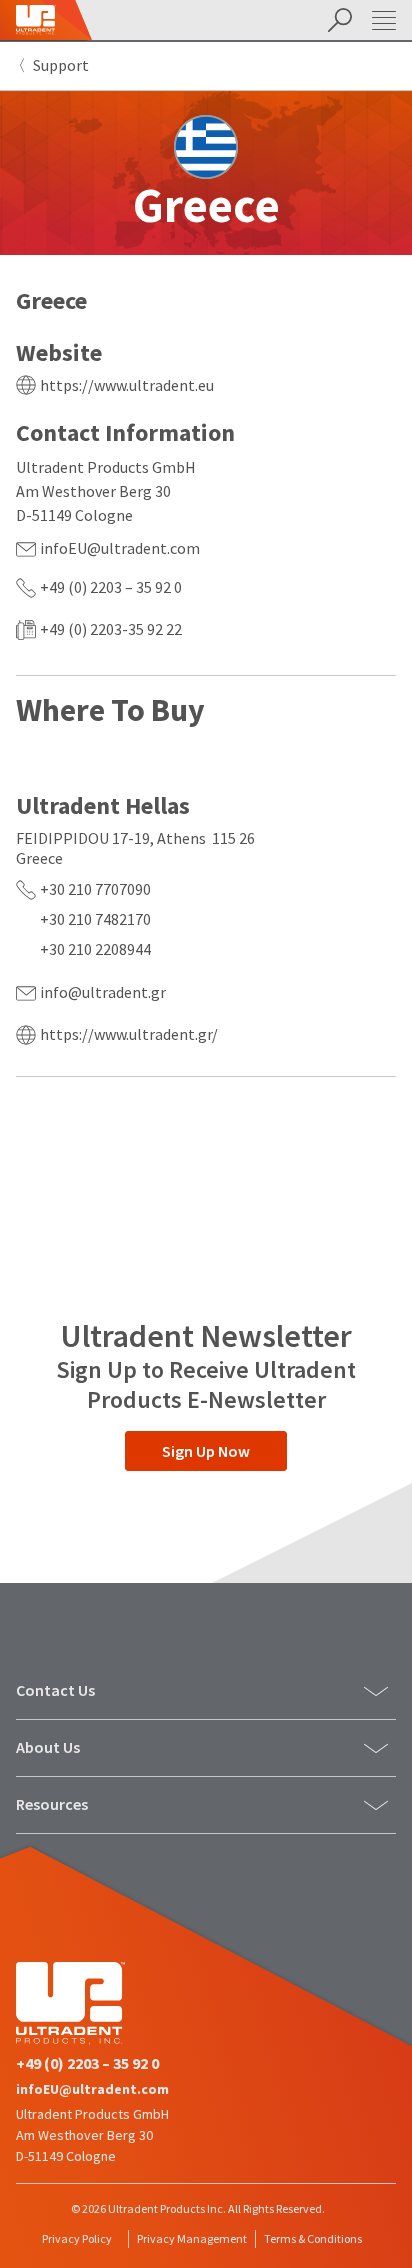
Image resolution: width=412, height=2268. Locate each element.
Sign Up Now (206, 1451)
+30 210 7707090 (95, 889)
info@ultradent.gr (103, 992)
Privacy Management (192, 2238)
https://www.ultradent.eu (127, 385)
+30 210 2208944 (95, 949)
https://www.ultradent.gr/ (129, 1034)
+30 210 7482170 (95, 919)
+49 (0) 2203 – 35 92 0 (111, 587)
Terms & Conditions (313, 2238)
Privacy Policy (77, 2238)
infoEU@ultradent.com (120, 548)
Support (61, 65)
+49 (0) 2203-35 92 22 (111, 629)
